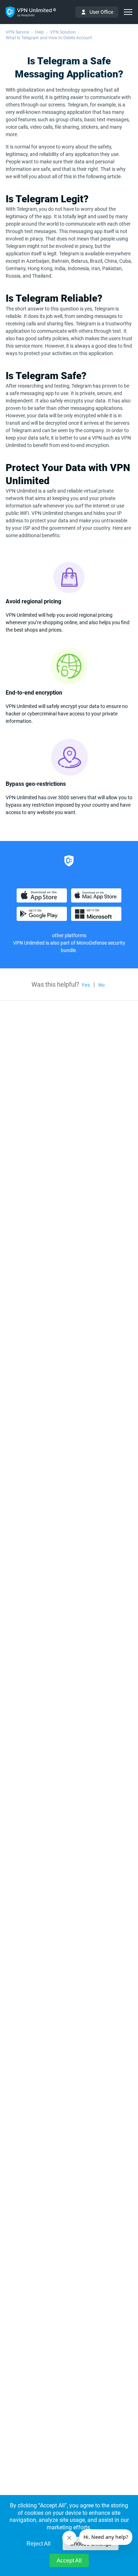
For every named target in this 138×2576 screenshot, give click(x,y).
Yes (86, 985)
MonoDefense (92, 943)
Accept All (69, 2561)
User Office (101, 12)
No (102, 985)
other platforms (69, 935)
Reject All (39, 2544)
